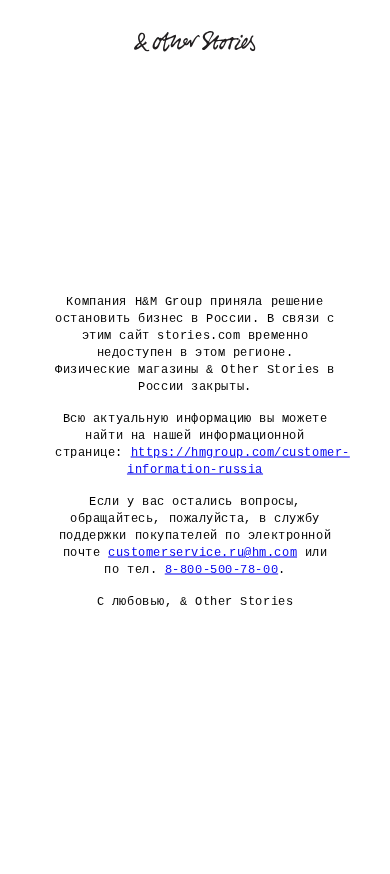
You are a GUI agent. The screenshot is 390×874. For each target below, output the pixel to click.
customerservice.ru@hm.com (202, 553)
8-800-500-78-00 (221, 570)
